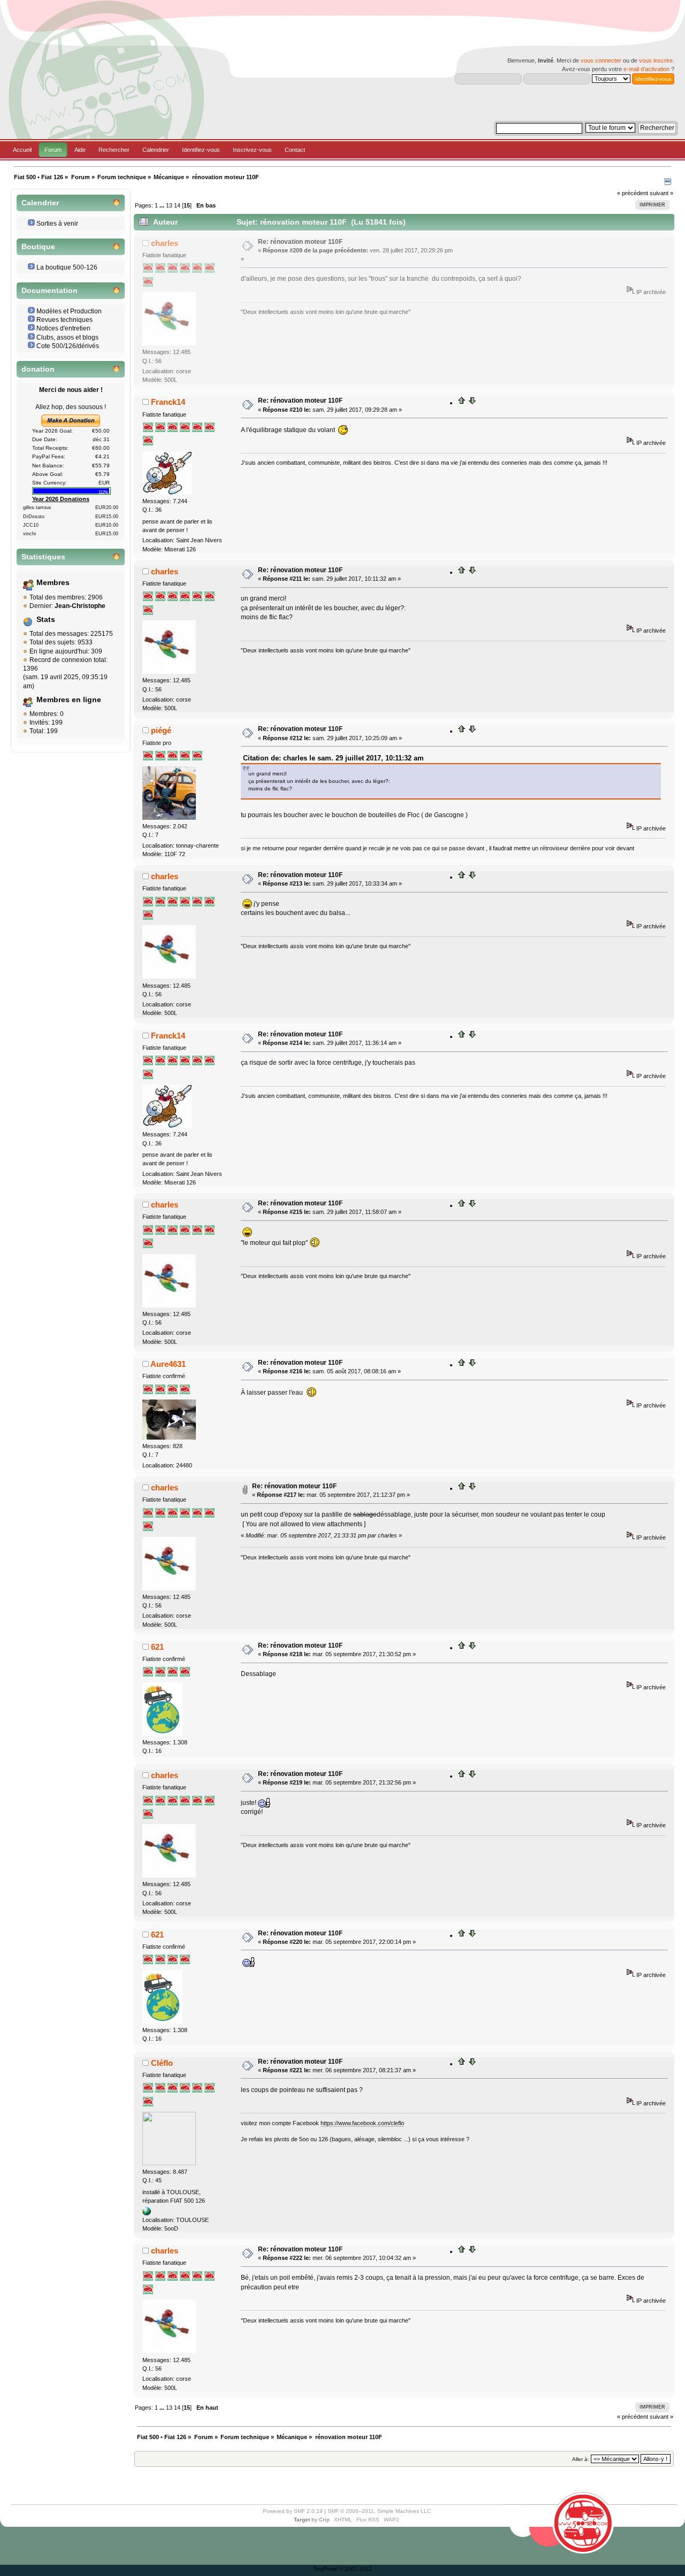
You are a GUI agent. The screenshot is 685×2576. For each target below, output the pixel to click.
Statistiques (43, 557)
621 (157, 1647)
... (163, 205)
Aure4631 (168, 1364)
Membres (53, 583)
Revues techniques (64, 320)
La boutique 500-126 (67, 267)
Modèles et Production (69, 311)
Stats (46, 620)
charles (165, 243)
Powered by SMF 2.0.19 (293, 2511)
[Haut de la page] (462, 403)
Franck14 (168, 402)
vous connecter (601, 60)
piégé (161, 730)
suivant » (661, 193)
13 (169, 205)
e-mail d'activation (646, 69)
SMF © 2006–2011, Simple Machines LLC (379, 2511)
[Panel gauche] (668, 183)
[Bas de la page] (472, 403)
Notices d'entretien (63, 328)
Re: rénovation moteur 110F (300, 242)
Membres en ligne (69, 700)
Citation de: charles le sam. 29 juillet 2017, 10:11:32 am (333, 758)
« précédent (633, 193)
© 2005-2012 (356, 2569)
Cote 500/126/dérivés (68, 346)
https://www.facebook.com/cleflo (362, 2123)
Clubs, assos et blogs (67, 337)
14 (177, 205)
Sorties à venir (57, 224)
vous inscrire (656, 60)
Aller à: (581, 2459)
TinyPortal (325, 2569)
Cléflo (162, 2063)
